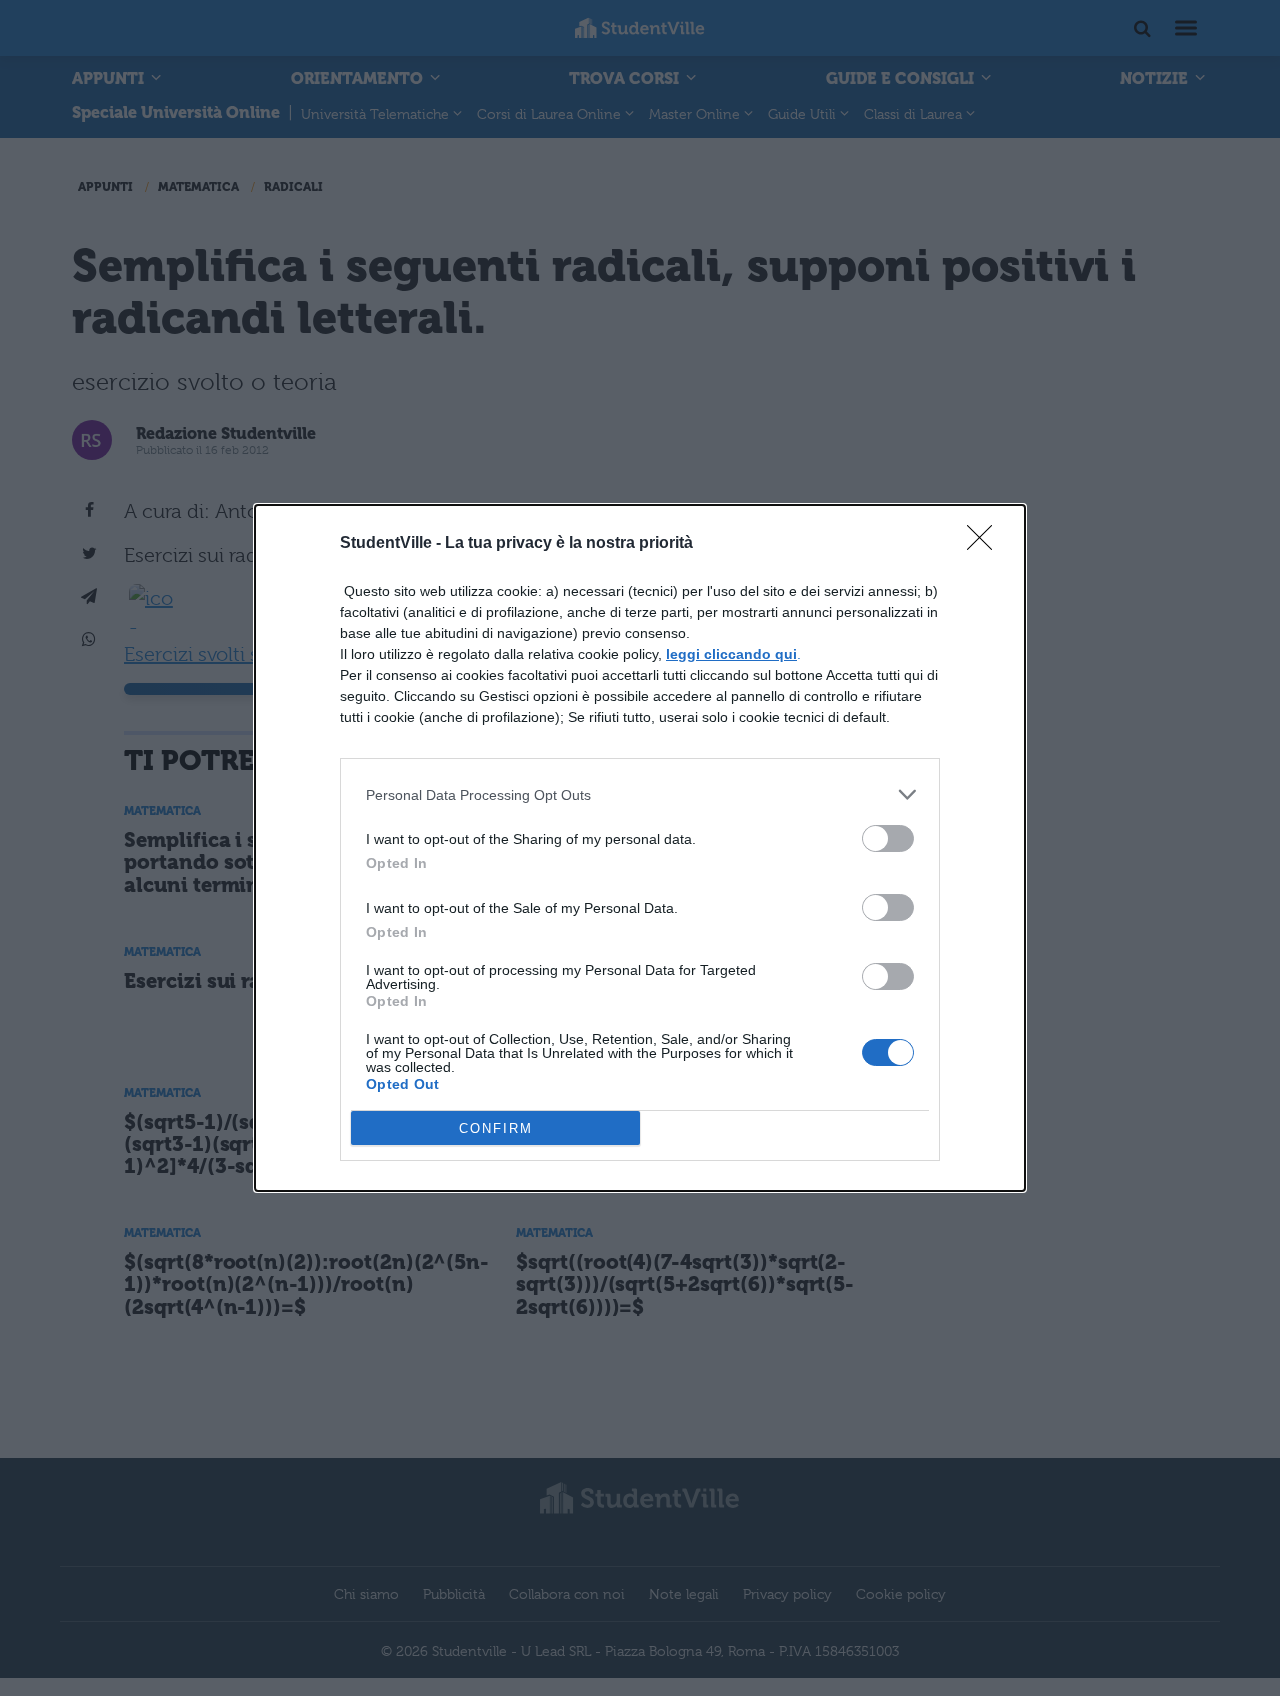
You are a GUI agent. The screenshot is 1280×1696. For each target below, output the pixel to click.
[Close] (986, 544)
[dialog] (640, 848)
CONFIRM (496, 1128)
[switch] (888, 838)
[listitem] (640, 794)
